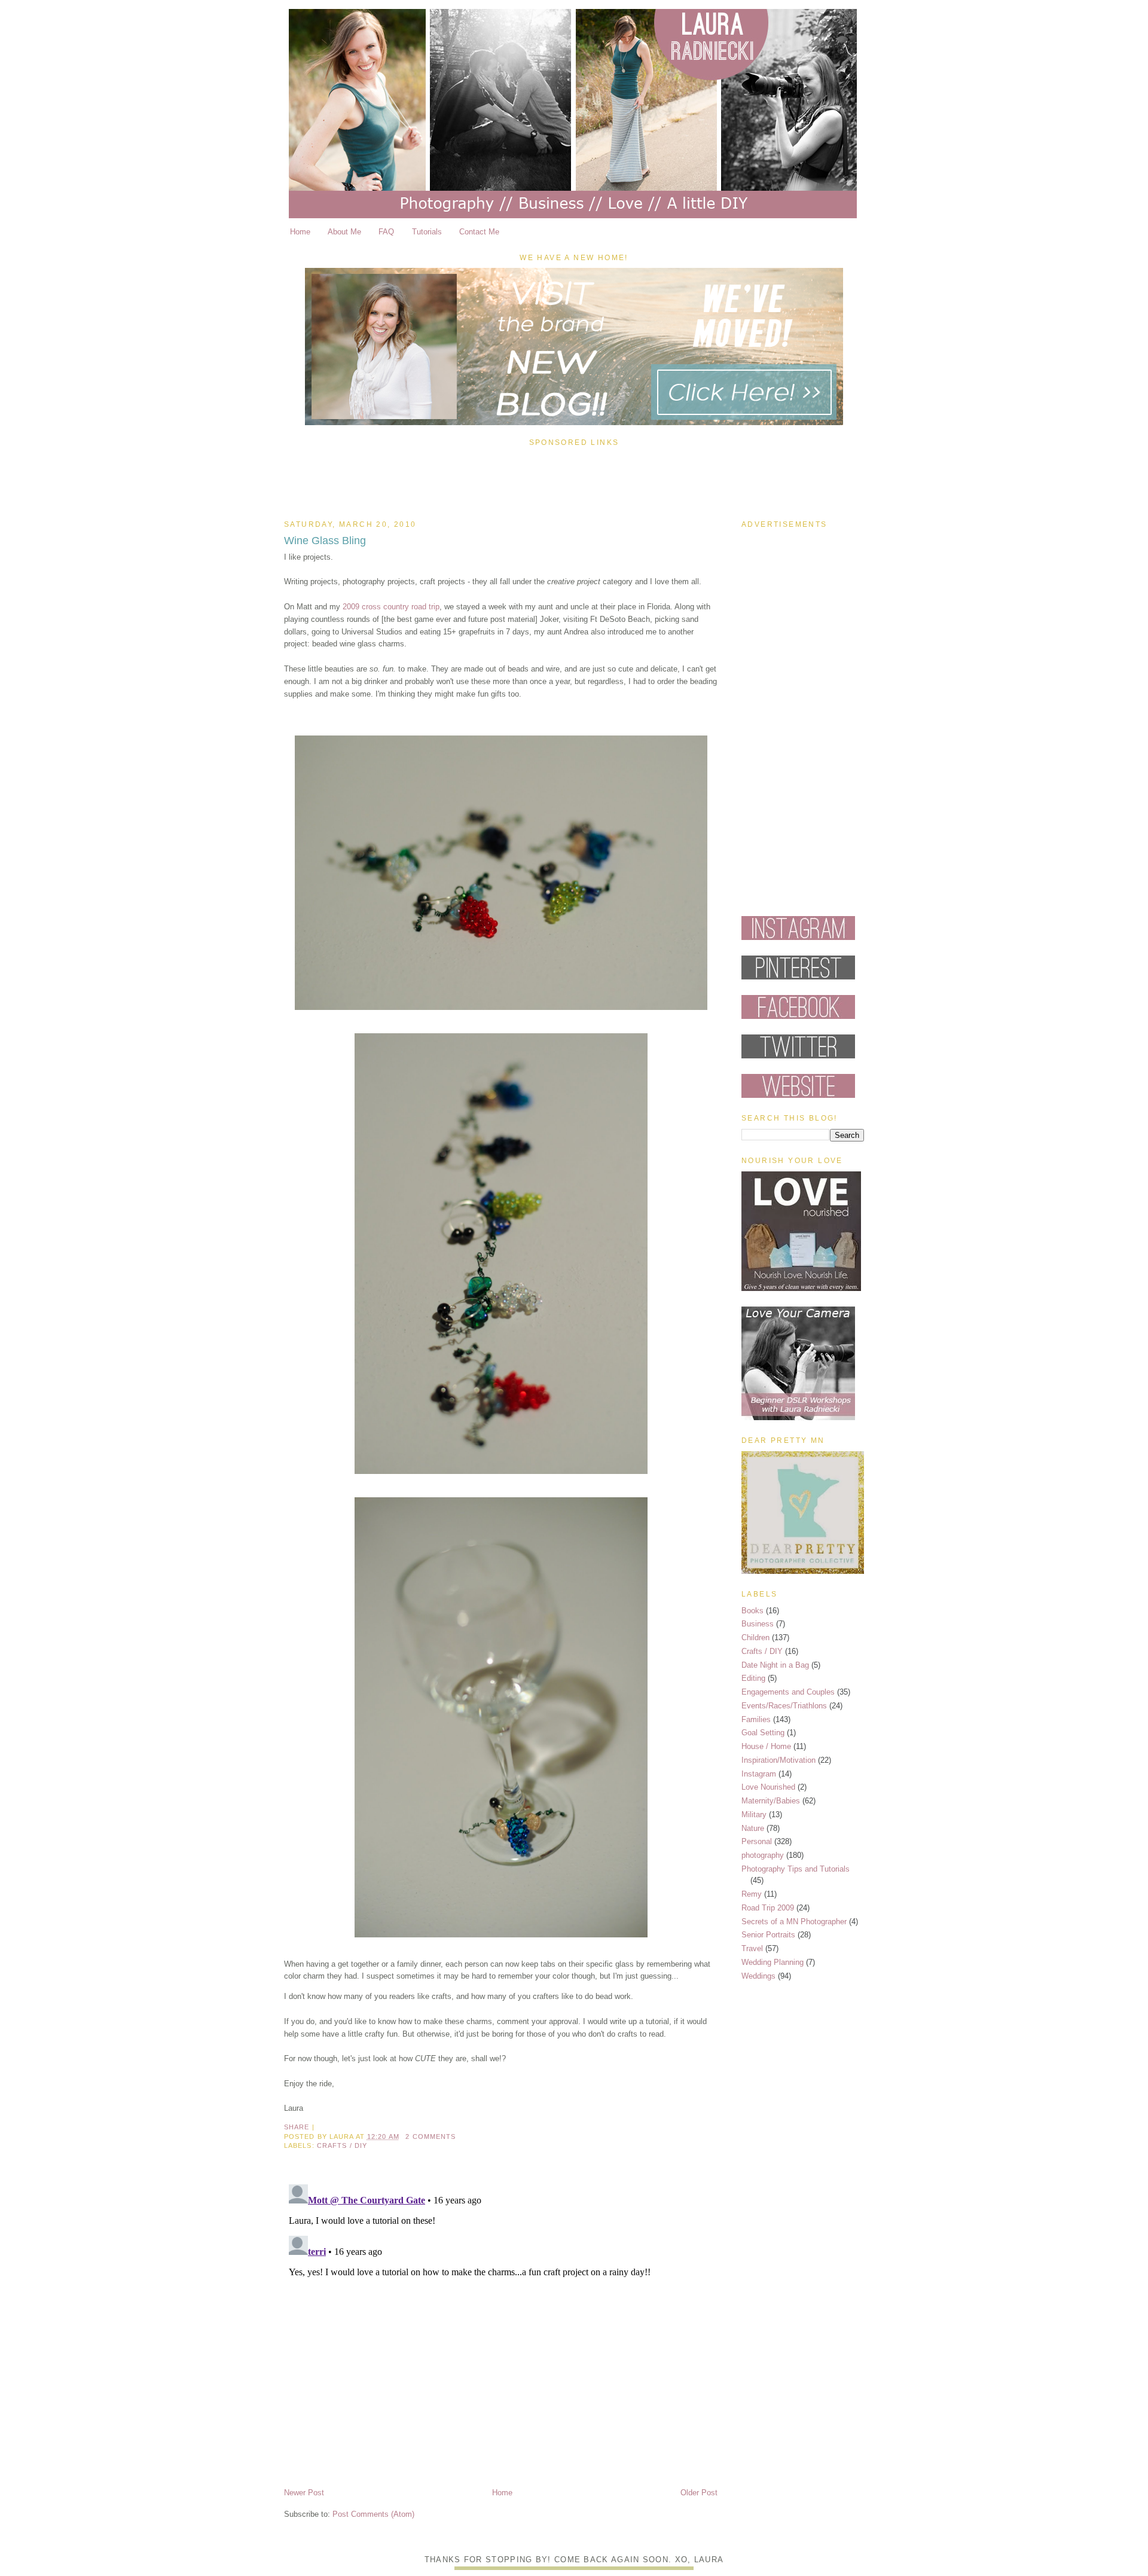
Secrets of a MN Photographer (794, 1922)
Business (758, 1624)
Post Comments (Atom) (373, 2514)
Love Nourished (768, 1787)
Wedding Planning (773, 1962)
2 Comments (430, 2137)
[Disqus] (501, 2329)
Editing (753, 1678)
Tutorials (427, 232)
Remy (752, 1894)
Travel (752, 1948)
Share (297, 2127)
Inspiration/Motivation (778, 1760)
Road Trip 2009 (768, 1908)
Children (755, 1638)
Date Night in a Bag (775, 1665)
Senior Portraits (768, 1935)
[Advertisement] (574, 480)
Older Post (699, 2493)
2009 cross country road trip (391, 607)
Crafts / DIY (342, 2145)
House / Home (766, 1746)
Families (756, 1719)
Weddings (758, 1976)
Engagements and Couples (788, 1692)
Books (752, 1611)
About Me (344, 232)
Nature (753, 1828)
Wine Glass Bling (325, 541)
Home (300, 232)
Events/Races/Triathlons (784, 1706)
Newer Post (304, 2493)
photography (763, 1855)
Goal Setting (763, 1733)
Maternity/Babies (771, 1801)
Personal (757, 1841)
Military (754, 1815)
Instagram (759, 1774)
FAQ (386, 232)
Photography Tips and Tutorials (796, 1869)
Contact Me (479, 232)
